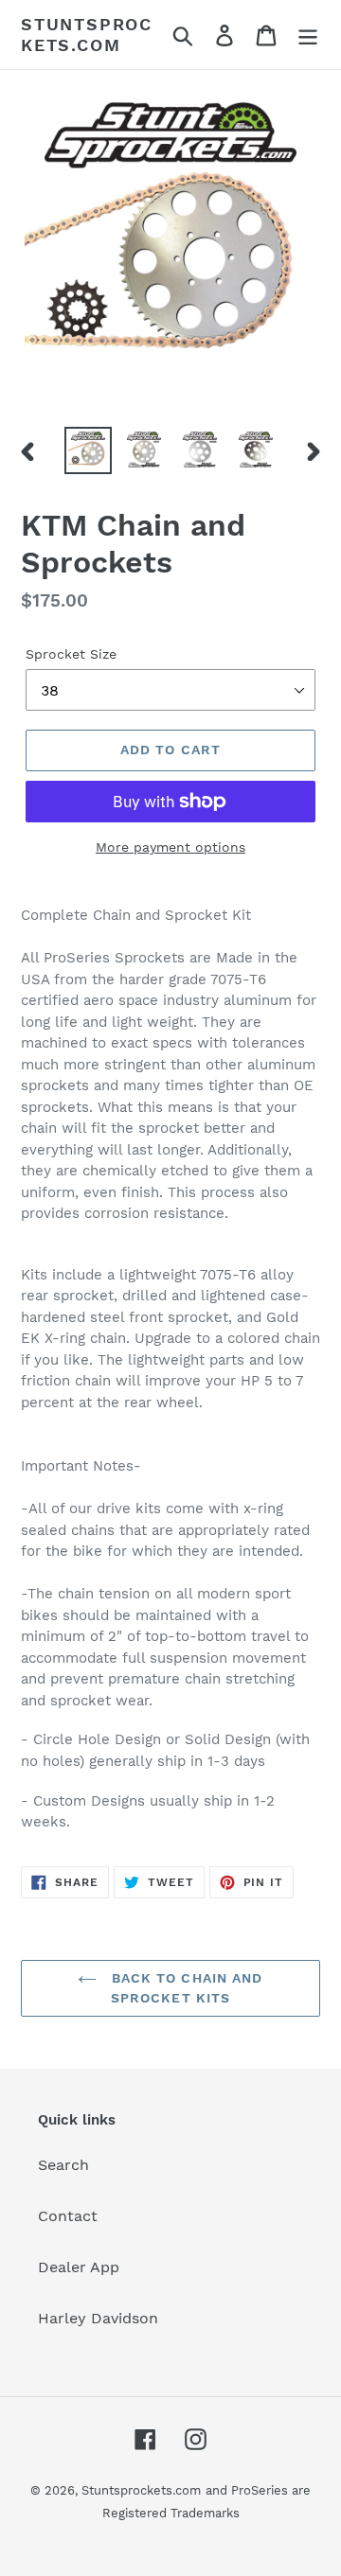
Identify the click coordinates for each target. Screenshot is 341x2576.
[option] (88, 450)
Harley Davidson (98, 2318)
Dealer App (79, 2267)
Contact (68, 2216)
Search (63, 2165)
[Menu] (308, 35)
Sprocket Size (71, 654)
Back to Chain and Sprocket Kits (184, 1988)
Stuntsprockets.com (87, 35)
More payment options (170, 847)
